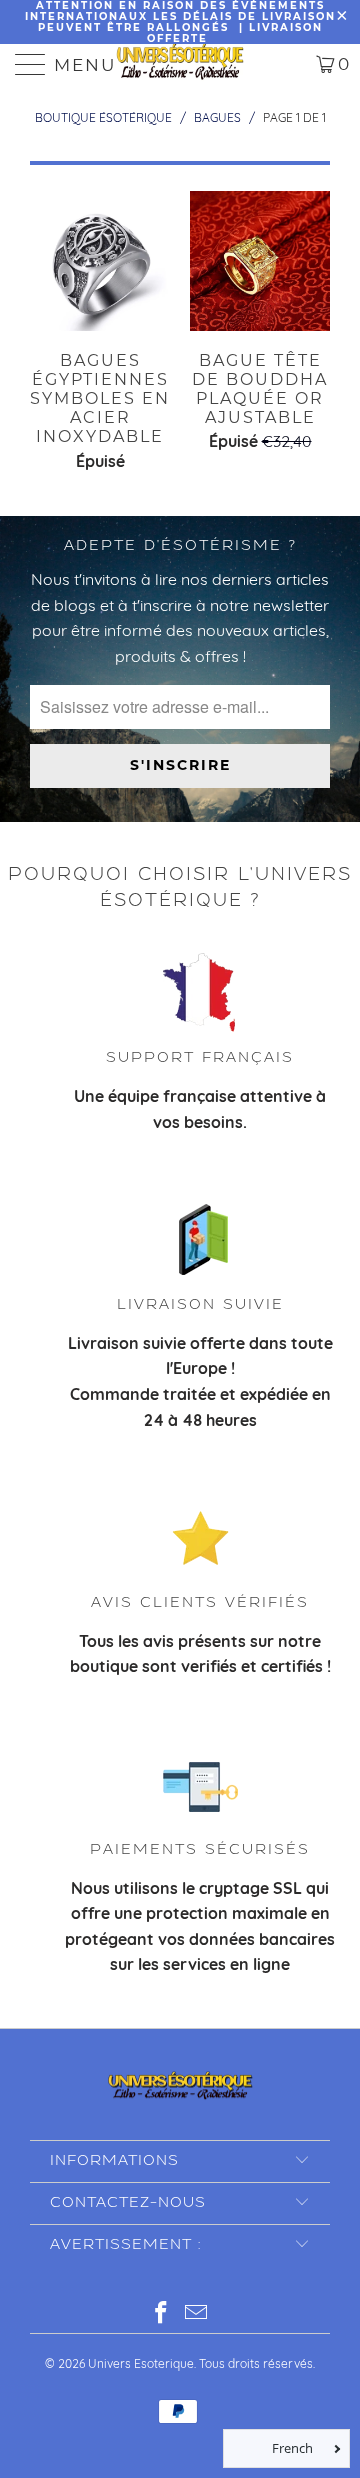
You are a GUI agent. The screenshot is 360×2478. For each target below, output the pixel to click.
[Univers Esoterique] (180, 64)
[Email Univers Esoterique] (197, 2314)
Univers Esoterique (141, 2363)
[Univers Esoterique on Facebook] (162, 2314)
